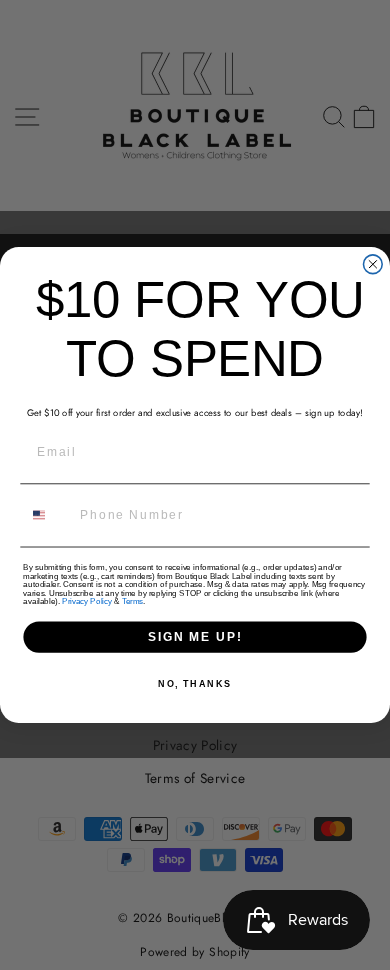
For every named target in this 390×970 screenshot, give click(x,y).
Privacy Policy (86, 601)
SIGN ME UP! (195, 636)
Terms (132, 601)
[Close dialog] (372, 264)
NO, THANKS (195, 683)
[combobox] (48, 516)
